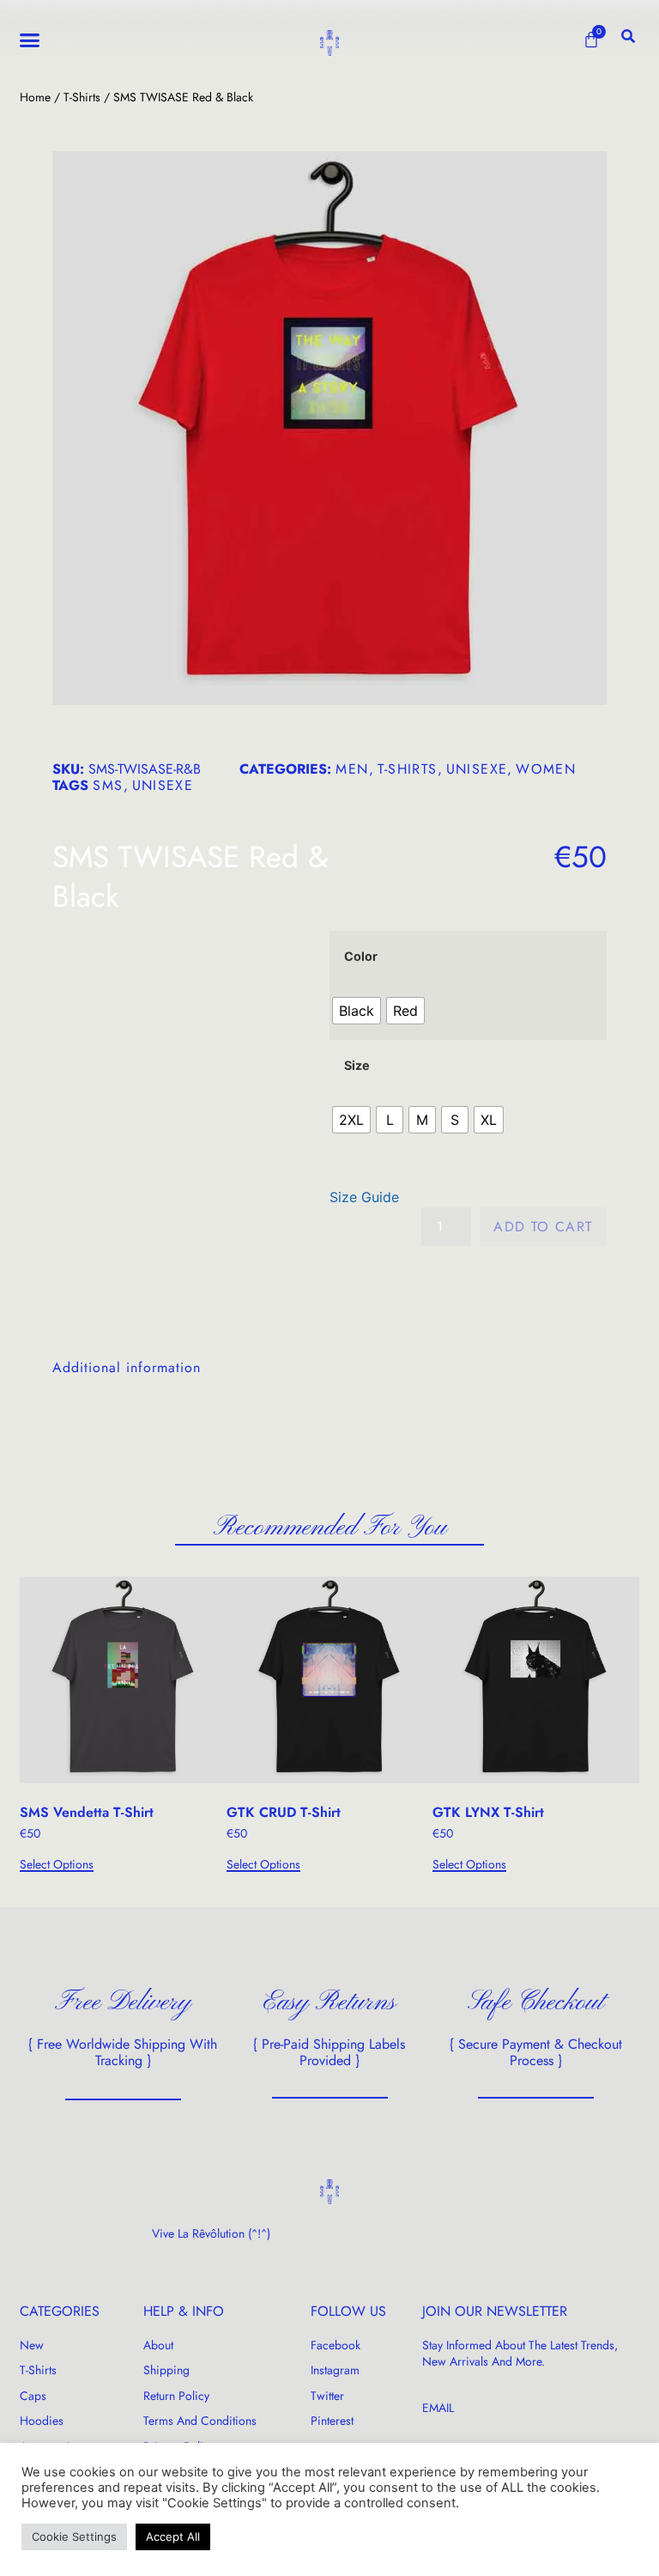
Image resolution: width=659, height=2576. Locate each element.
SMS (108, 785)
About (158, 2345)
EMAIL (438, 2408)
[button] (30, 40)
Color (361, 957)
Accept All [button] (173, 2537)
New (32, 2345)
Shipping (166, 2370)
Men (352, 769)
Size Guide (364, 1197)
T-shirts (82, 97)
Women (546, 769)
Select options (57, 1865)
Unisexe (477, 769)
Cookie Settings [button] (74, 2537)
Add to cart (543, 1227)
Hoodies (42, 2421)
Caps (33, 2396)
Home (35, 97)
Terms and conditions (200, 2421)
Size (357, 1066)
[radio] (357, 1011)
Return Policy (176, 2396)
